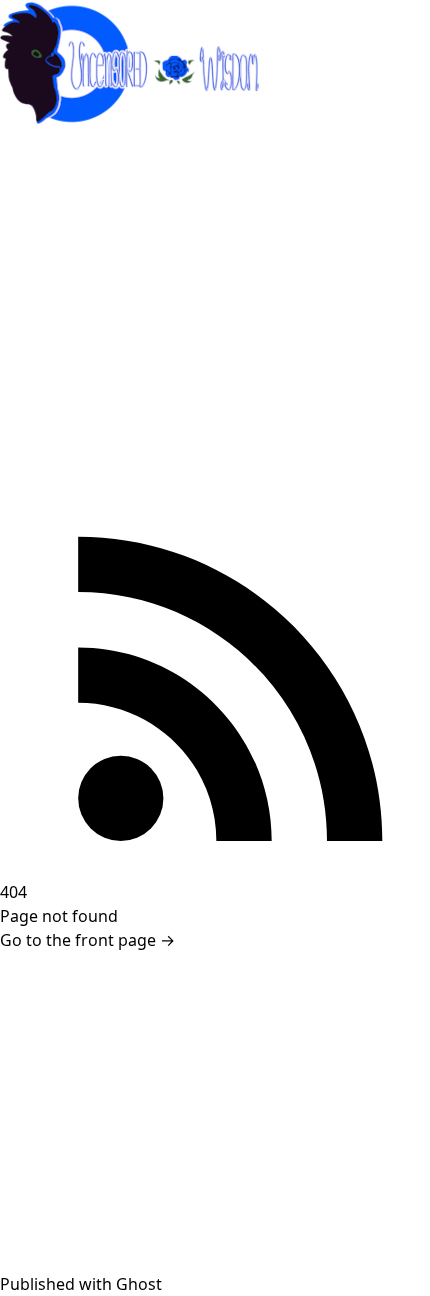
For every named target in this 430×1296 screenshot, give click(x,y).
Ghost (139, 1284)
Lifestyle (43, 350)
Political (41, 310)
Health (37, 390)
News (33, 430)
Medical (41, 270)
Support (43, 190)
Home (35, 150)
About (35, 230)
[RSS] (215, 665)
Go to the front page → (87, 940)
